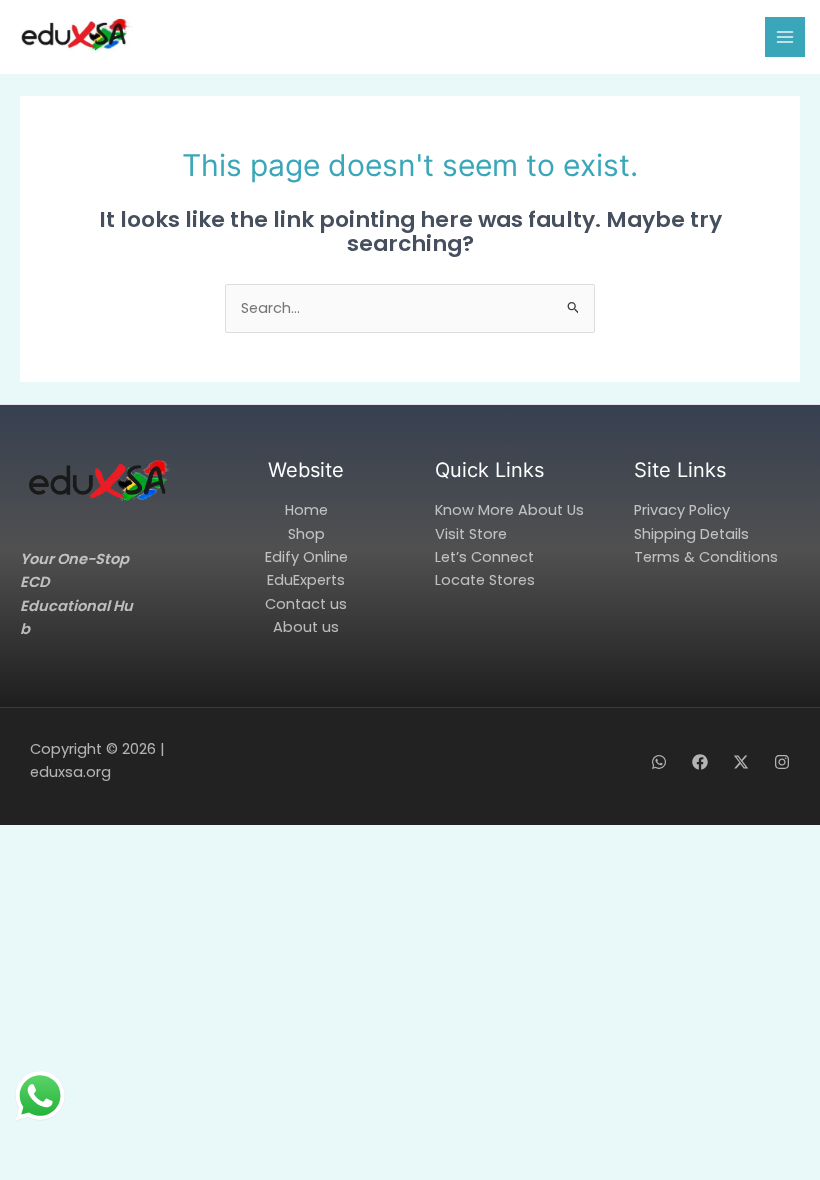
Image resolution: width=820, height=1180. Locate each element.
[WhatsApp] (659, 762)
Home (306, 510)
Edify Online (306, 557)
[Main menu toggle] (785, 37)
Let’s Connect (484, 557)
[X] (741, 762)
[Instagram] (782, 762)
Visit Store (471, 534)
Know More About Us (509, 510)
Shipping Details (691, 534)
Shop (306, 534)
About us (306, 627)
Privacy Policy (682, 510)
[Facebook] (700, 762)
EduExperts (306, 580)
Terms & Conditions (706, 557)
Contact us (306, 604)
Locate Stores (485, 580)
